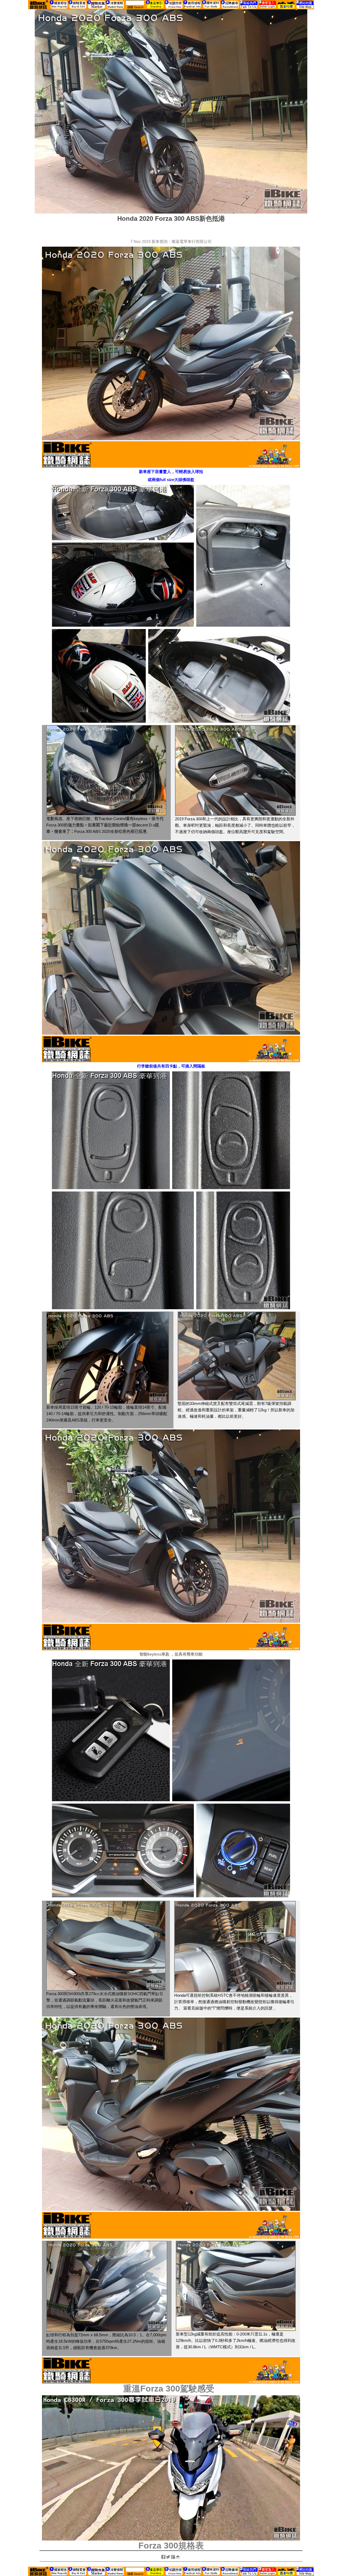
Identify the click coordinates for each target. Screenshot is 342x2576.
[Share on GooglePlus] (173, 2557)
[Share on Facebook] (164, 2557)
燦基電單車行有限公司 (192, 241)
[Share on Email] (178, 2557)
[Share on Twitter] (169, 2557)
